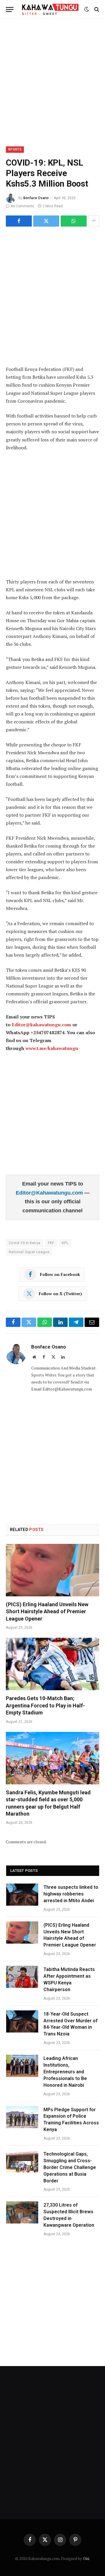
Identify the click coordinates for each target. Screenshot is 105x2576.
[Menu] (10, 9)
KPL (65, 1243)
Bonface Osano (36, 198)
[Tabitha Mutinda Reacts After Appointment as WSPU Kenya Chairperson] (22, 1977)
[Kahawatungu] (50, 9)
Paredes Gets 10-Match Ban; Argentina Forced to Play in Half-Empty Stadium (45, 1705)
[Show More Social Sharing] (94, 221)
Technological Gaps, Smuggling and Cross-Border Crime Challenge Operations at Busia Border (70, 2167)
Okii (86, 2559)
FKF (51, 1243)
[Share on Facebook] (19, 221)
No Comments (22, 206)
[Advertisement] (52, 82)
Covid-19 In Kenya (25, 1243)
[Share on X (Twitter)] (46, 221)
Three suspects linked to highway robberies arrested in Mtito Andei (71, 1894)
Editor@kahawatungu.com (41, 1025)
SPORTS (15, 149)
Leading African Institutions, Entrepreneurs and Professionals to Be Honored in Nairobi (65, 2072)
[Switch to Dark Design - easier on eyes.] (87, 9)
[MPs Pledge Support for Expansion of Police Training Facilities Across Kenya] (22, 2117)
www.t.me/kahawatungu (52, 1048)
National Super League (29, 1252)
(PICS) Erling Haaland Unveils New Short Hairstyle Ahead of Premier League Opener (47, 1611)
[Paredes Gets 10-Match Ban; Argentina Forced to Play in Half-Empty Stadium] (52, 1664)
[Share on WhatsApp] (74, 221)
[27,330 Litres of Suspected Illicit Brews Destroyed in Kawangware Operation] (22, 2212)
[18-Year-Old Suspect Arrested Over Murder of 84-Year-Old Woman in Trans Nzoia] (22, 2021)
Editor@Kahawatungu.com (50, 1193)
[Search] (96, 9)
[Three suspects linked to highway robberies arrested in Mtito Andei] (22, 1895)
